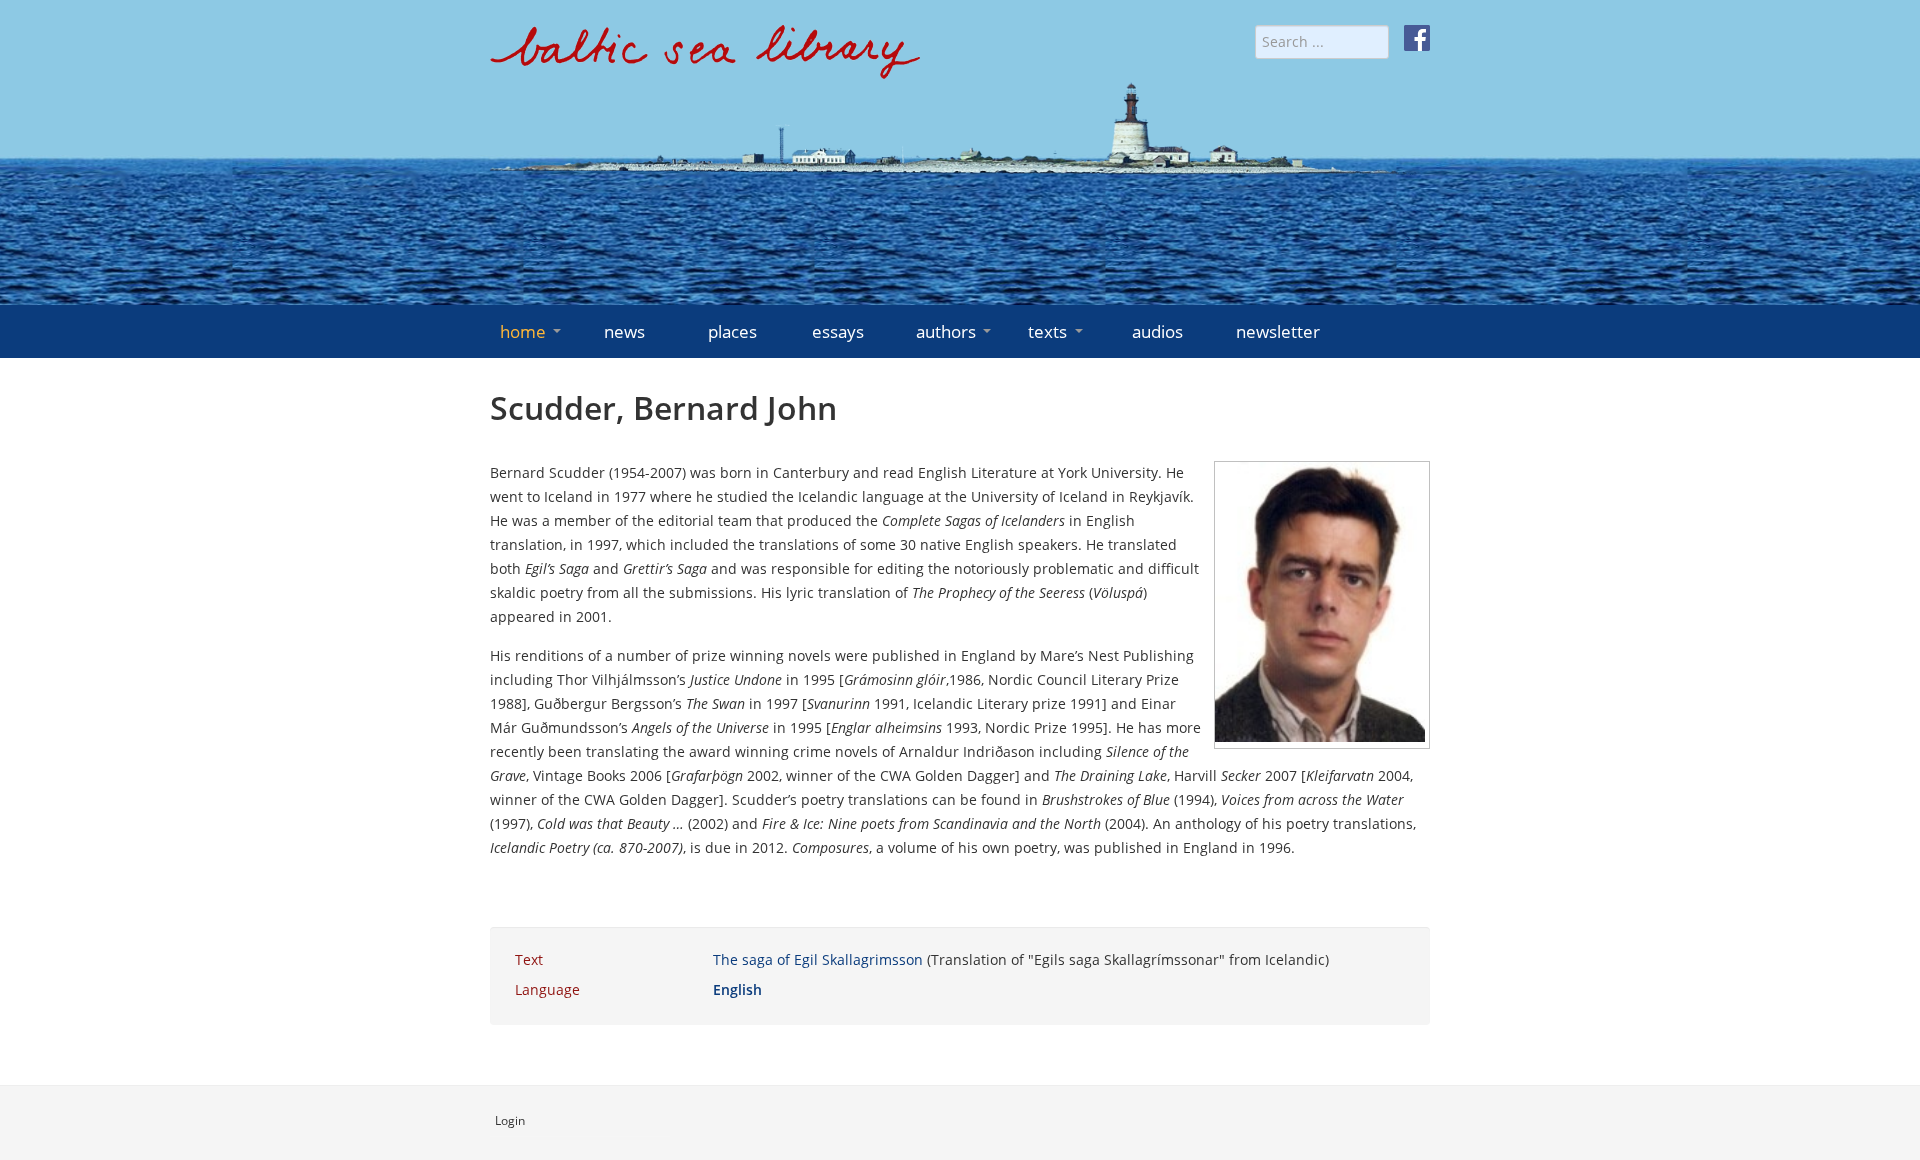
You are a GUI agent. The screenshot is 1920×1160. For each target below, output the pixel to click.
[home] (705, 59)
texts (1047, 331)
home (523, 331)
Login (510, 1120)
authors (946, 331)
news (624, 331)
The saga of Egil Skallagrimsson (818, 959)
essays (838, 331)
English (737, 989)
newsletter (1278, 331)
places (732, 331)
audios (1157, 331)
